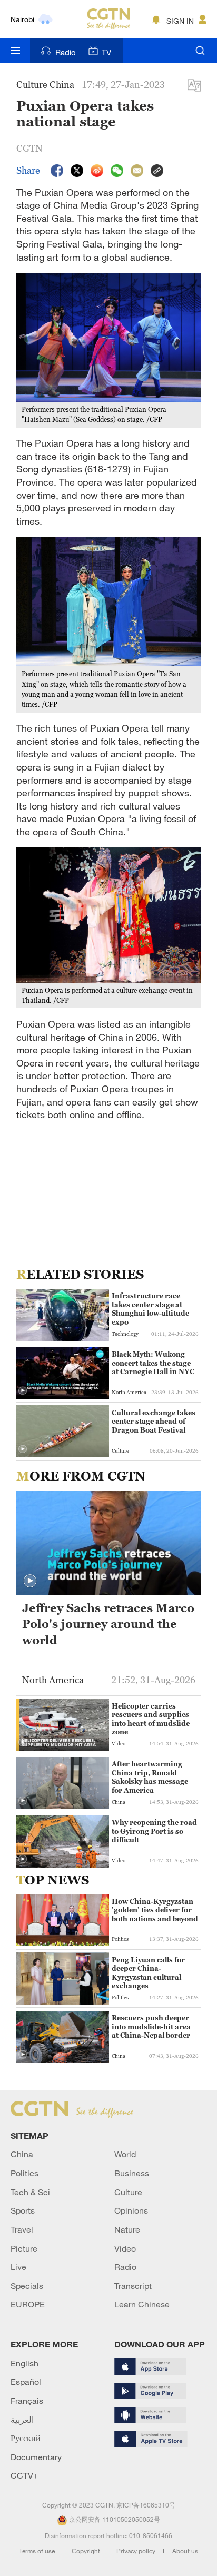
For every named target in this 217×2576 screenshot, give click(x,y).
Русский (26, 2438)
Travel (22, 2229)
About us (185, 2551)
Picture (24, 2248)
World (125, 2154)
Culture (128, 2192)
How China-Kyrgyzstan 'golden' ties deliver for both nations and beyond (155, 1910)
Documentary (36, 2457)
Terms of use (38, 2551)
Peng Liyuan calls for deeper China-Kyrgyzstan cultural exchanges (148, 1973)
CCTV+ (24, 2475)
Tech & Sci (30, 2192)
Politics (24, 2173)
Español (26, 2382)
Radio (66, 52)
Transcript (133, 2286)
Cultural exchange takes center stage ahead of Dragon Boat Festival (154, 1421)
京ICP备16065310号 (146, 2505)
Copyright (87, 2551)
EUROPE (28, 2304)
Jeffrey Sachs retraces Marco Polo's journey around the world (108, 1625)
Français (27, 2401)
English (24, 2363)
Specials (27, 2286)
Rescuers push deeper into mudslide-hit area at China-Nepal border (151, 2026)
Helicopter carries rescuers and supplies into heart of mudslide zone (151, 1719)
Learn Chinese (142, 2304)
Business (132, 2173)
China (22, 2154)
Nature (127, 2229)
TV (106, 52)
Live (18, 2267)
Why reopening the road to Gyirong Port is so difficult (154, 1831)
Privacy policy (137, 2551)
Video (125, 2248)
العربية (22, 2420)
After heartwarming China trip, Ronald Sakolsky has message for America (150, 1777)
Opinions (131, 2210)
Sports (23, 2210)
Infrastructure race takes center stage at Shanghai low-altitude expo (150, 1309)
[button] (23, 1391)
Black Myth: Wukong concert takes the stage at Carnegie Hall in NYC (153, 1363)
